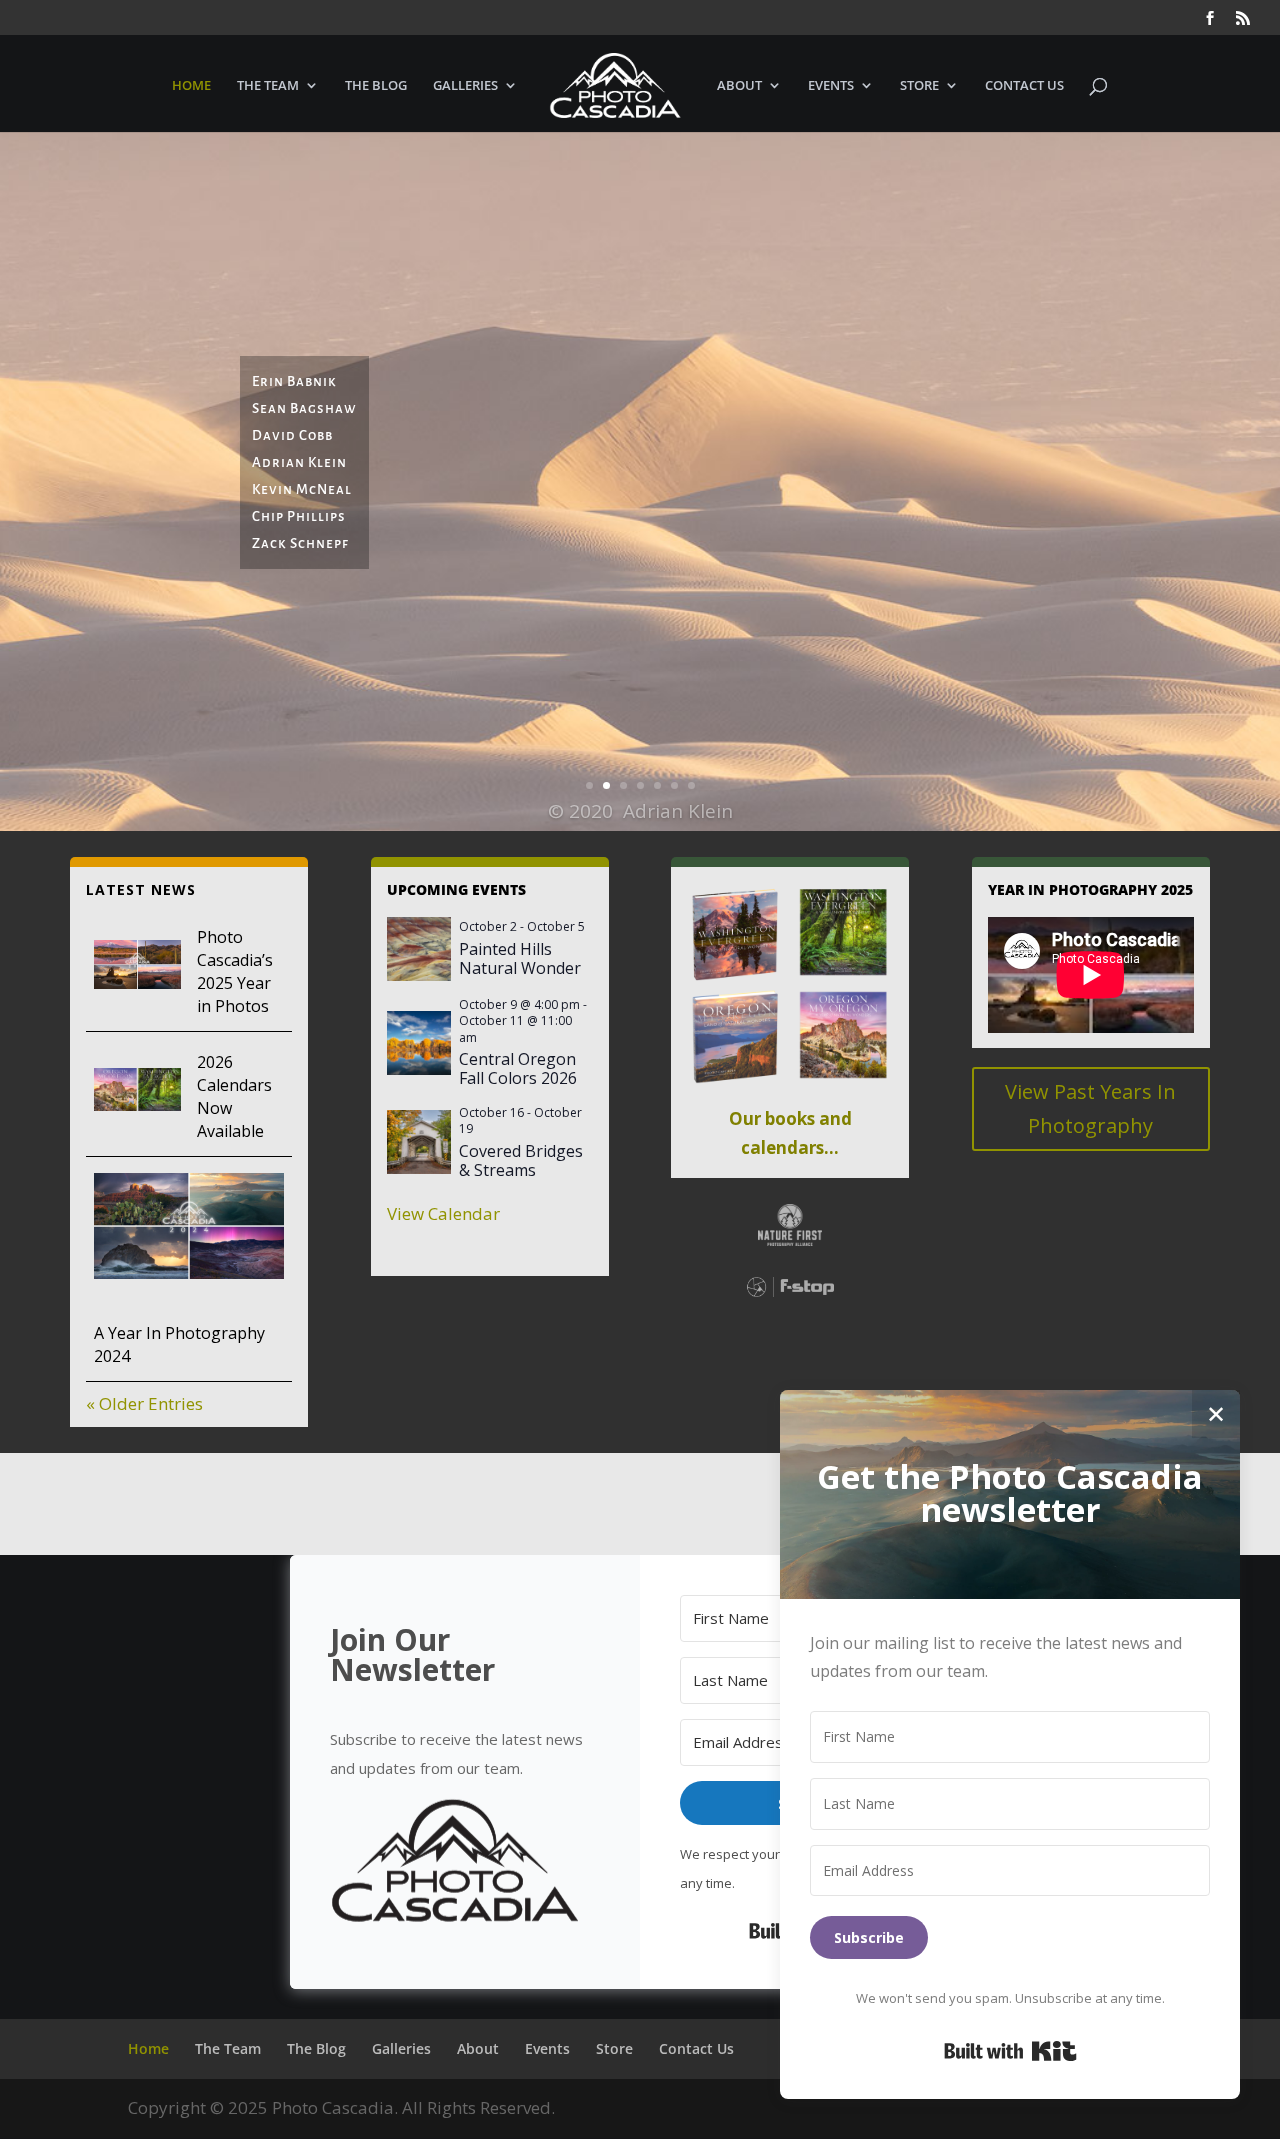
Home (191, 86)
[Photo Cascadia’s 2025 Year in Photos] (137, 968)
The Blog (376, 86)
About (739, 86)
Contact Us (1024, 86)
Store (919, 86)
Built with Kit (1010, 2051)
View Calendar (443, 1213)
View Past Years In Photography (1090, 1108)
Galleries (465, 86)
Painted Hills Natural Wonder (520, 958)
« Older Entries (144, 1403)
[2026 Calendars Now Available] (137, 1093)
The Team (268, 86)
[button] (465, 1866)
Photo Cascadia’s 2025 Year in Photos (235, 971)
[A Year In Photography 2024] (189, 1230)
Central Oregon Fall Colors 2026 (518, 1068)
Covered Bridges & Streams (521, 1160)
